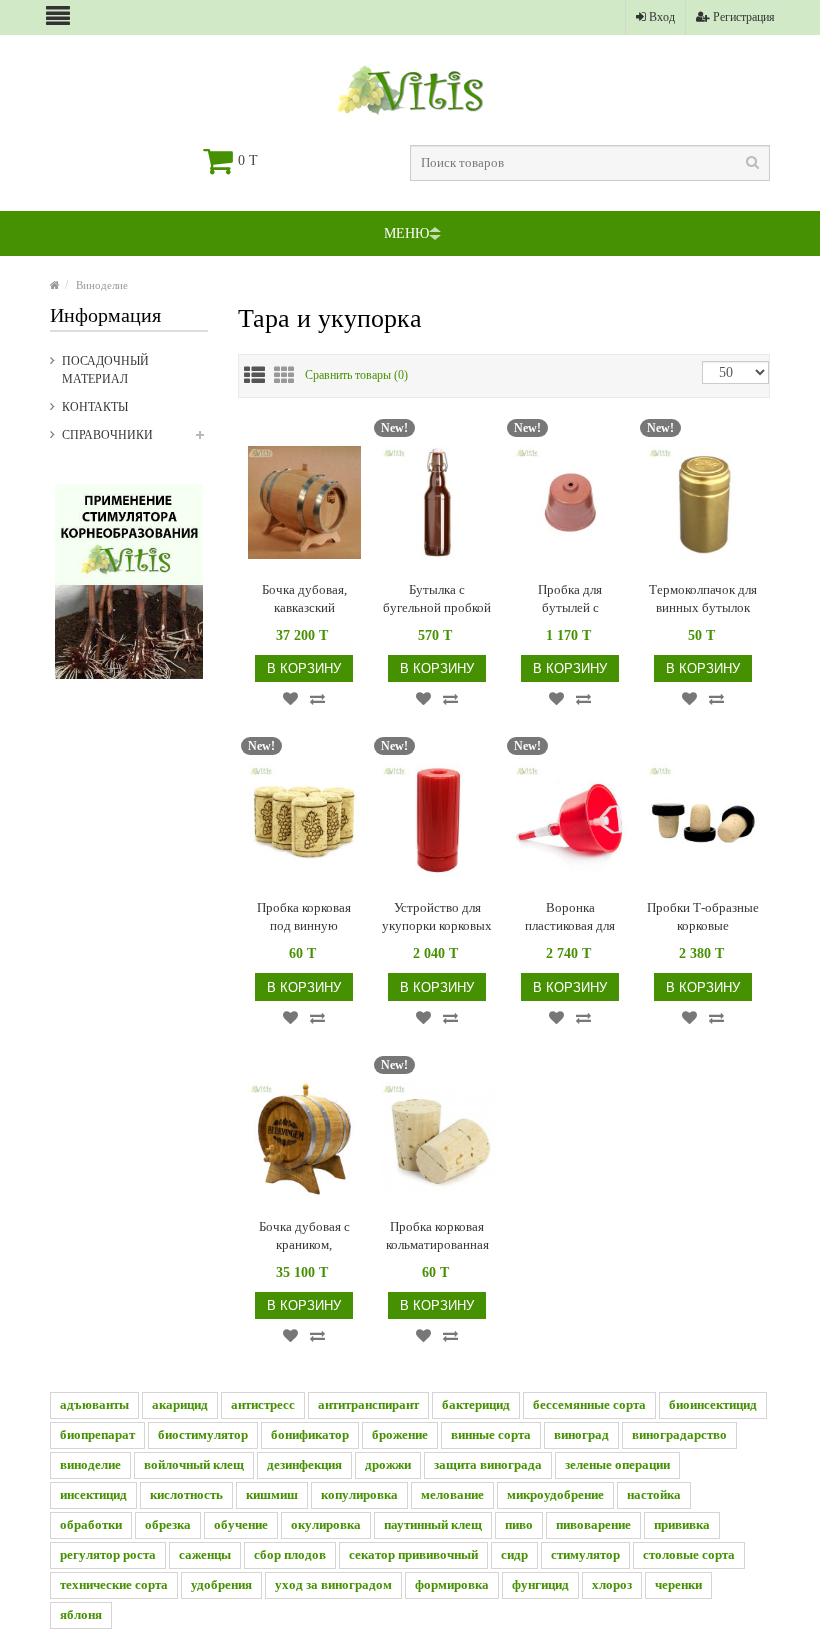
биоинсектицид (713, 1404)
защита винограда (488, 1464)
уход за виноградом (333, 1584)
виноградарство (679, 1434)
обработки (91, 1524)
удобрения (221, 1584)
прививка (682, 1524)
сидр (514, 1554)
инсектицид (93, 1494)
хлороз (612, 1584)
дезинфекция (304, 1464)
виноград (581, 1434)
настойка (654, 1494)
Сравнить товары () (356, 375)
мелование (452, 1494)
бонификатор (310, 1434)
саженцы (205, 1554)
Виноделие (102, 285)
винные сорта (491, 1434)
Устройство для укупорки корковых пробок (437, 917)
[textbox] (590, 163)
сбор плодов (290, 1554)
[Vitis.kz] (55, 285)
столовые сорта (689, 1554)
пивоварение (593, 1524)
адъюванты (94, 1404)
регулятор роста (108, 1554)
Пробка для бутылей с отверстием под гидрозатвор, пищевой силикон (570, 599)
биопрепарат (97, 1434)
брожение (400, 1434)
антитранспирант (368, 1404)
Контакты (95, 407)
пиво (519, 1524)
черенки (678, 1584)
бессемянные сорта (589, 1404)
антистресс (263, 1404)
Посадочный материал (105, 370)
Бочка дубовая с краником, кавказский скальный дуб (304, 1236)
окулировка (326, 1524)
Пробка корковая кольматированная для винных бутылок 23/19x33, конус (437, 1236)
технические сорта (114, 1584)
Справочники (107, 435)
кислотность (186, 1494)
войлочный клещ (194, 1464)
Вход (660, 17)
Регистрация (742, 17)
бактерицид (476, 1404)
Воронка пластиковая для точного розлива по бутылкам (570, 917)
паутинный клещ (433, 1524)
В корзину (304, 668)
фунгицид (540, 1584)
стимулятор (585, 1554)
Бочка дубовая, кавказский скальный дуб (304, 599)
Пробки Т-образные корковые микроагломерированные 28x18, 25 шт (703, 917)
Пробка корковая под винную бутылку (304, 917)
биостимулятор (203, 1434)
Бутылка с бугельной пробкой (437, 598)
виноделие (90, 1464)
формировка (452, 1584)
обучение (241, 1524)
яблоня (81, 1614)
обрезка (168, 1524)
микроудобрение (555, 1494)
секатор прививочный (413, 1554)
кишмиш (272, 1494)
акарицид (180, 1404)
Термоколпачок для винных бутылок (703, 598)
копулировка (359, 1494)
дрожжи (388, 1464)
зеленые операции (617, 1464)
